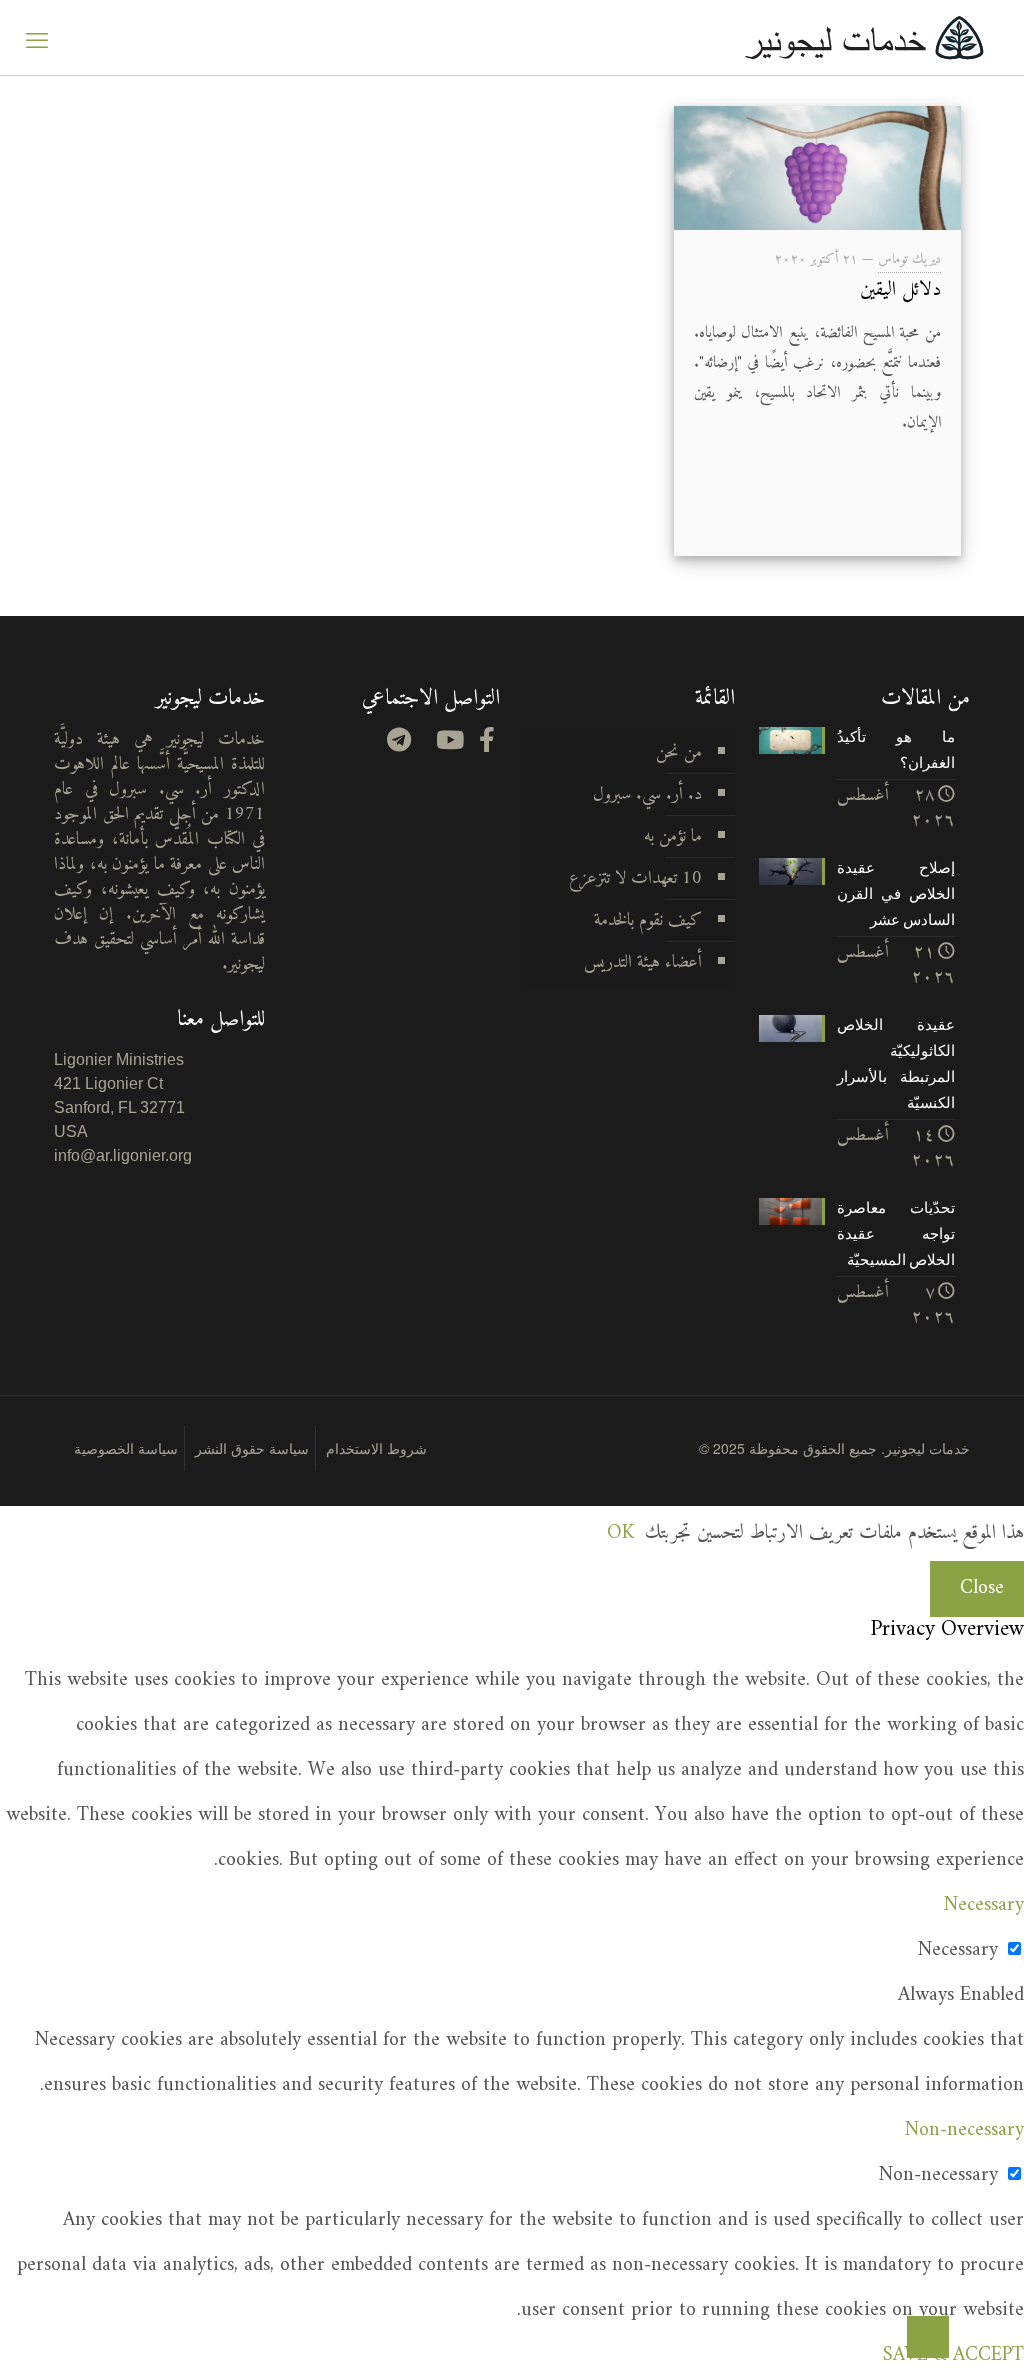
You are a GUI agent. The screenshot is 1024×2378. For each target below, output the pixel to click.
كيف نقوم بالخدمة (648, 920)
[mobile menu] (37, 38)
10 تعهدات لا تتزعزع (635, 878)
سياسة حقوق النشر (252, 1448)
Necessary (958, 1950)
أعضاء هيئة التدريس (643, 962)
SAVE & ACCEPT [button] (953, 2355)
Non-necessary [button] (964, 2130)
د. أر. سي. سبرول (647, 794)
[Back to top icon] (928, 2337)
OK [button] (620, 1533)
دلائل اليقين (900, 290)
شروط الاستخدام (376, 1448)
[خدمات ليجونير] (864, 37)
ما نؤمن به (673, 836)
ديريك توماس (909, 259)
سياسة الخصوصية (126, 1448)
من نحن (679, 752)
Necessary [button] (984, 1905)
